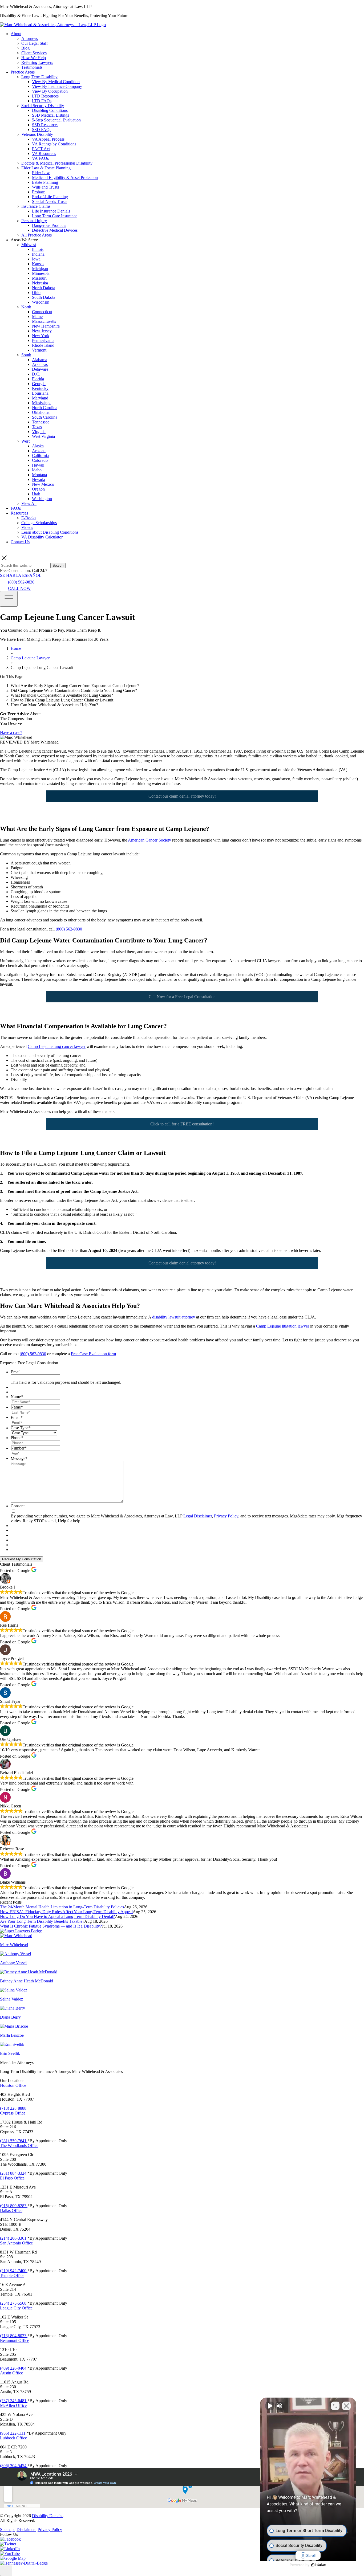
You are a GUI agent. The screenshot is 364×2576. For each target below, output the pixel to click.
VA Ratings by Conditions (54, 144)
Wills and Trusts (45, 187)
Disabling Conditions (50, 110)
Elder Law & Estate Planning (46, 168)
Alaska (38, 446)
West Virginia (43, 436)
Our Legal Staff (35, 43)
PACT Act (41, 149)
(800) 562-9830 (21, 582)
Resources (19, 513)
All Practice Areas (37, 235)
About (16, 34)
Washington (42, 499)
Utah (36, 494)
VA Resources (44, 154)
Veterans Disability (37, 134)
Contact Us (20, 542)
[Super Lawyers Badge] (21, 1931)
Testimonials (32, 67)
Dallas (11, 2210)
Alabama (40, 360)
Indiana (38, 254)
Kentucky (40, 388)
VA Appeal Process (48, 139)
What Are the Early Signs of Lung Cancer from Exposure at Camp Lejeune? (76, 686)
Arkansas (40, 364)
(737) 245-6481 (14, 2401)
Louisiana (40, 393)
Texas (37, 427)
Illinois (38, 249)
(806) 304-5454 (14, 2466)
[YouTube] (10, 2553)
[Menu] (9, 599)
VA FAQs (40, 158)
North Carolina (45, 408)
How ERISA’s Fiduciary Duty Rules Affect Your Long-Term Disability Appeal (66, 1912)
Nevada (39, 479)
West (25, 441)
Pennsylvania (43, 340)
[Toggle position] (335, 2406)
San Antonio (16, 2243)
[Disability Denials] (53, 25)
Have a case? (11, 732)
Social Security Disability (43, 106)
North (26, 307)
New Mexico (43, 484)
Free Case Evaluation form (93, 1354)
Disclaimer (26, 2530)
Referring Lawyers (37, 62)
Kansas (38, 264)
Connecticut (42, 312)
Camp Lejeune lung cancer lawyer (57, 1046)
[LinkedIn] (10, 2549)
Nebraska (40, 283)
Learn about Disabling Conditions (50, 532)
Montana (39, 475)
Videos (27, 527)
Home (16, 648)
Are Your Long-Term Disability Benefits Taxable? (42, 1921)
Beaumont (15, 2340)
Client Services (34, 53)
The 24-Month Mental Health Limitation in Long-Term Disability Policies (62, 1907)
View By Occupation (50, 91)
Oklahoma (41, 412)
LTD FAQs (42, 101)
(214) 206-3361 (14, 2238)
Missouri (39, 278)
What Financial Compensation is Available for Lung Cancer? (62, 695)
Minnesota (41, 273)
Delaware (40, 369)
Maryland (40, 398)
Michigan (40, 269)
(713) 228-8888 (13, 2108)
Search (58, 566)
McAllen (13, 2405)
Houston (13, 2085)
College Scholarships (39, 523)
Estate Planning (45, 182)
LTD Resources (45, 96)
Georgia (39, 384)
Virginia (39, 432)
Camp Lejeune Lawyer (30, 658)
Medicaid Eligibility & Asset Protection (65, 177)
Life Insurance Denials (51, 211)
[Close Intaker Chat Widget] (346, 2406)
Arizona (39, 451)
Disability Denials (48, 2516)
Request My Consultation (22, 1559)
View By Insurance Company (57, 86)
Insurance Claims (36, 206)
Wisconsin (41, 302)
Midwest (29, 245)
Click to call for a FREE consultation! (182, 1124)
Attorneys (30, 38)
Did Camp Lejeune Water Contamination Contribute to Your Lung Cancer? (74, 690)
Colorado (40, 460)
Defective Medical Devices (55, 230)
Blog (25, 48)
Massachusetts (44, 321)
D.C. (36, 374)
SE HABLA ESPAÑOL (21, 575)
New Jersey (42, 331)
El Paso (12, 2178)
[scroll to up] (6, 2571)
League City (16, 2308)
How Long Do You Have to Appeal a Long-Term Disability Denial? (57, 1916)
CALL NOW (19, 588)
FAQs (16, 508)
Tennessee (41, 422)
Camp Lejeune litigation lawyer (283, 1326)
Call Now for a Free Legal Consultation (182, 997)
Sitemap (7, 2530)
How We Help (34, 58)
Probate (38, 192)
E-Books (29, 518)
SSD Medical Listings (50, 115)
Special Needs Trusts (50, 201)
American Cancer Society (149, 840)
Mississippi (41, 403)
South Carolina (45, 417)
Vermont (39, 350)
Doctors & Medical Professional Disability (57, 163)
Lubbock (13, 2438)
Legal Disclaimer (198, 1516)
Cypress (13, 2113)
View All (29, 503)
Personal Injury (34, 221)
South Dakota (44, 297)
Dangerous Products (49, 225)
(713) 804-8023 (14, 2336)
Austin (11, 2373)
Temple (12, 2275)
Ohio (36, 293)
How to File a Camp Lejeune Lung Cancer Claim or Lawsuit (62, 700)
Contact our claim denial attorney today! (182, 796)
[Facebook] (10, 2539)
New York (41, 336)
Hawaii (38, 465)
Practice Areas (23, 72)
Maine (37, 317)
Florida (38, 379)
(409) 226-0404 (14, 2368)
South (26, 355)
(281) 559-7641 (14, 2141)
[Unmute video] (270, 2406)
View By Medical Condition (56, 82)
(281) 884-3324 (14, 2173)
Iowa (36, 259)
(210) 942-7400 (14, 2271)
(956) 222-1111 (13, 2433)
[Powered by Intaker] (319, 2565)
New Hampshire (46, 326)
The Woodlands (19, 2146)
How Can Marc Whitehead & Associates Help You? (54, 705)
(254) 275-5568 (14, 2303)
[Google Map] (13, 2558)
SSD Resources (45, 125)
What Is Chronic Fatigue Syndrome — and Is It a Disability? (51, 1926)
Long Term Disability (39, 77)
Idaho (37, 470)
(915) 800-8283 (14, 2206)
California (40, 456)
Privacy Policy (226, 1516)
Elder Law (41, 173)
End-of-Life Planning (50, 197)
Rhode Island (43, 345)
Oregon (38, 489)
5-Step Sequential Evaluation (56, 120)
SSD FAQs (42, 130)
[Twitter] (8, 2544)
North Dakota (44, 288)
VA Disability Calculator (42, 537)
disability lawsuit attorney (174, 1317)
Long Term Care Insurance (55, 216)
